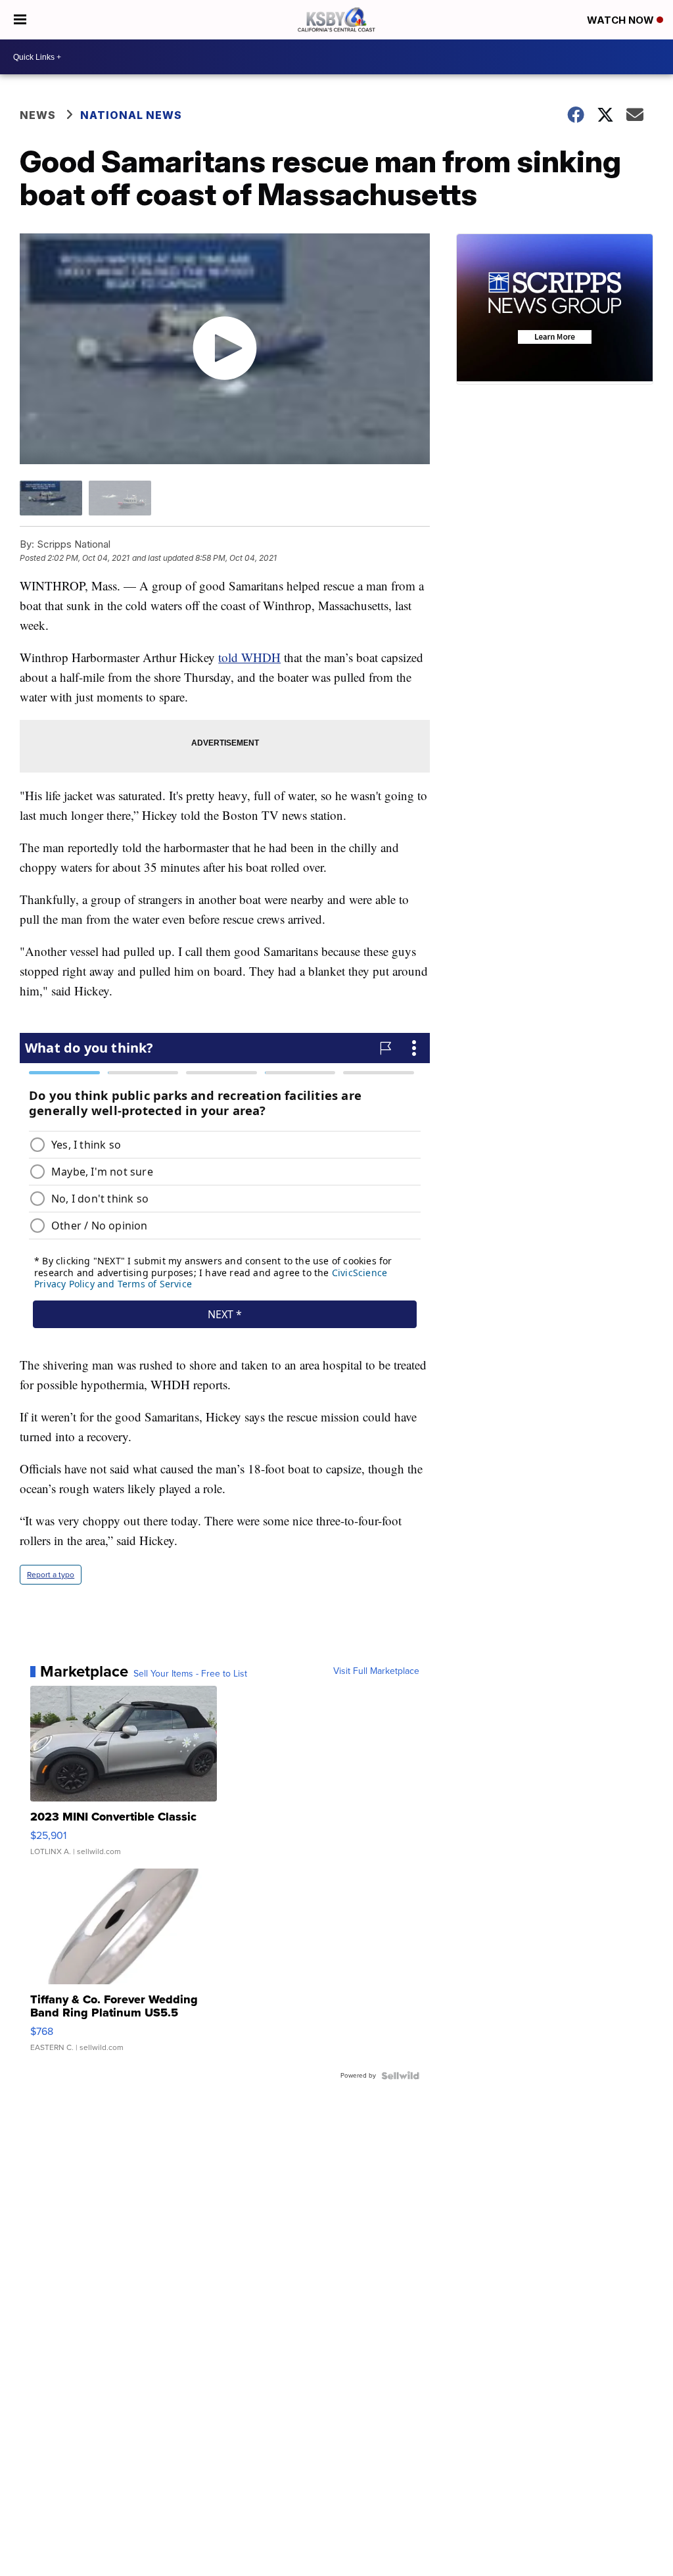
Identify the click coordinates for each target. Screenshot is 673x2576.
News (38, 115)
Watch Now (622, 20)
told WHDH (249, 657)
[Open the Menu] (20, 20)
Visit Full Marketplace (376, 1671)
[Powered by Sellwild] (400, 2076)
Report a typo (51, 1575)
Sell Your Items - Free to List (190, 1674)
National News (131, 115)
